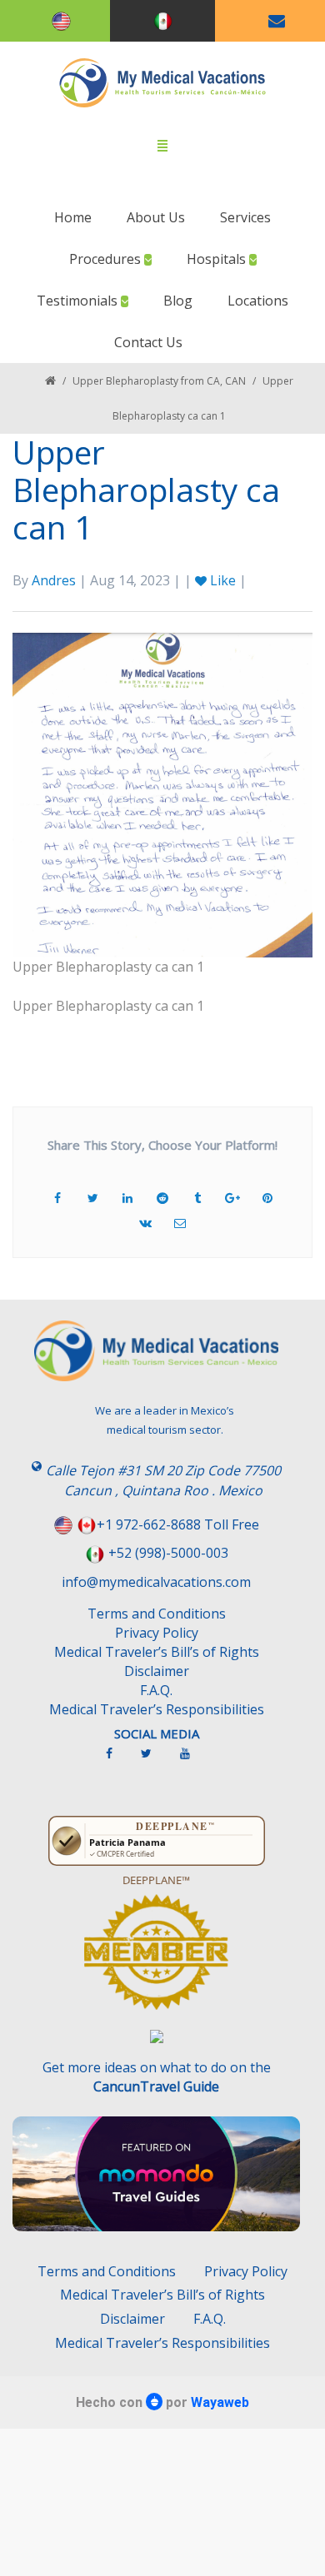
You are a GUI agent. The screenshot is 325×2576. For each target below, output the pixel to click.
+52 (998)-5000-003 (168, 1553)
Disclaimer (157, 1671)
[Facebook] (117, 1760)
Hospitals (218, 259)
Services (245, 217)
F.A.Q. (156, 1690)
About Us (156, 217)
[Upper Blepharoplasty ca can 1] (162, 793)
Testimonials (79, 301)
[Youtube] (193, 1760)
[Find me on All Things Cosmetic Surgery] (156, 1960)
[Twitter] (155, 1760)
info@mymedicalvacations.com (156, 1582)
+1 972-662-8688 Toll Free (178, 1524)
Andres (54, 580)
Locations (258, 301)
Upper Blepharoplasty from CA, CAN (159, 381)
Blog (178, 301)
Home (73, 217)
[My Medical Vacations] (163, 83)
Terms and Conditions (157, 1614)
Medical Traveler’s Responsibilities (157, 1709)
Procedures (107, 259)
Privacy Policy (157, 1633)
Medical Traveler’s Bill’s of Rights (157, 1652)
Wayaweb (220, 2402)
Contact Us (148, 342)
